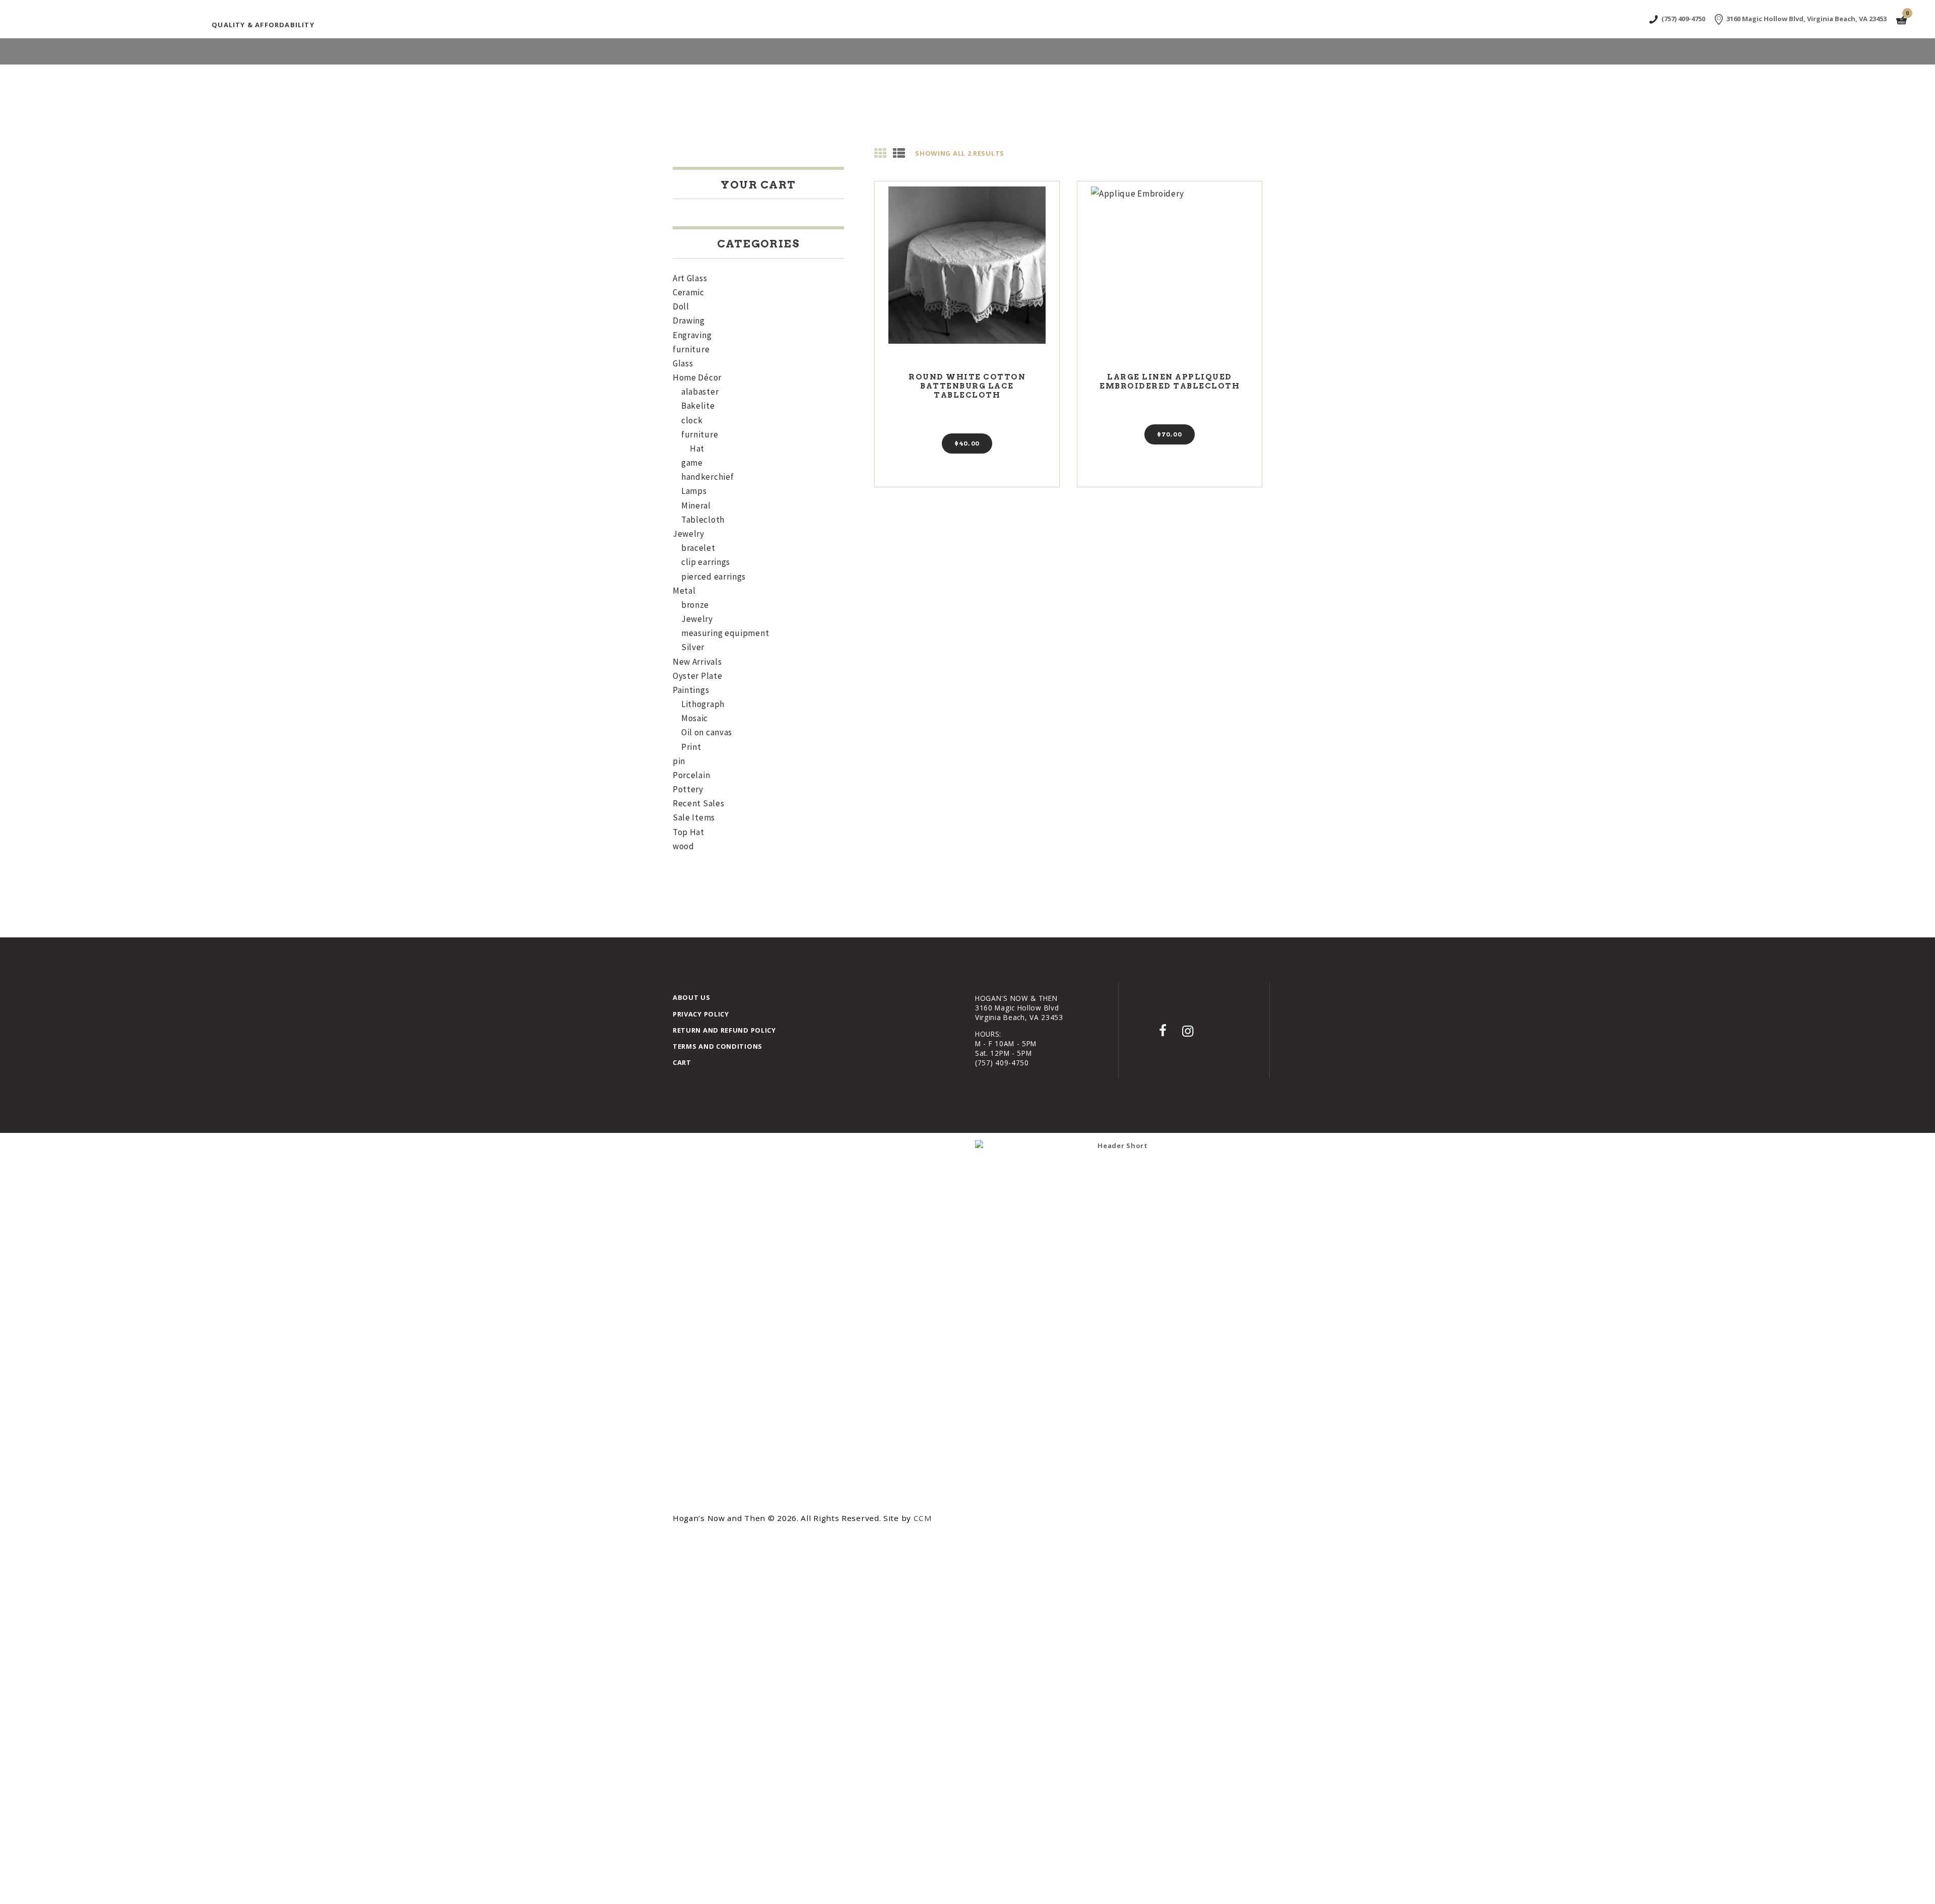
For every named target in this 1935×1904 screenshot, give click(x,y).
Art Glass (690, 278)
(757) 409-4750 (1002, 1063)
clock (692, 420)
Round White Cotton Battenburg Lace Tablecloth (967, 386)
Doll (681, 306)
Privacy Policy (701, 1014)
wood (684, 846)
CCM (923, 1518)
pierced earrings (714, 577)
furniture (691, 349)
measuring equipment (725, 633)
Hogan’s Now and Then (720, 1518)
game (692, 463)
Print (691, 747)
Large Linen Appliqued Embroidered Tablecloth (1170, 382)
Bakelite (698, 406)
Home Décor (697, 377)
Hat (697, 449)
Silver (693, 647)
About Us (692, 997)
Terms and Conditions (718, 1046)
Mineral (696, 505)
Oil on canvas (707, 732)
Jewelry (689, 534)
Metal (684, 591)
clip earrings (706, 562)
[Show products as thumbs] (881, 153)
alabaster (700, 392)
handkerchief (707, 477)
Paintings (691, 690)
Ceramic (689, 292)
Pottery (688, 789)
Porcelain (691, 775)
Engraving (692, 335)
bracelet (698, 548)
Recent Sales (698, 803)
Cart (682, 1062)
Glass (683, 363)
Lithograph (703, 704)
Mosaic (695, 718)
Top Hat (689, 832)
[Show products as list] (899, 153)
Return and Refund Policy (724, 1030)
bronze (695, 605)
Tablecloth (703, 520)
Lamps (694, 491)
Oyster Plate (697, 676)
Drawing (689, 321)
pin (679, 761)
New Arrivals (697, 662)
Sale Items (694, 817)
